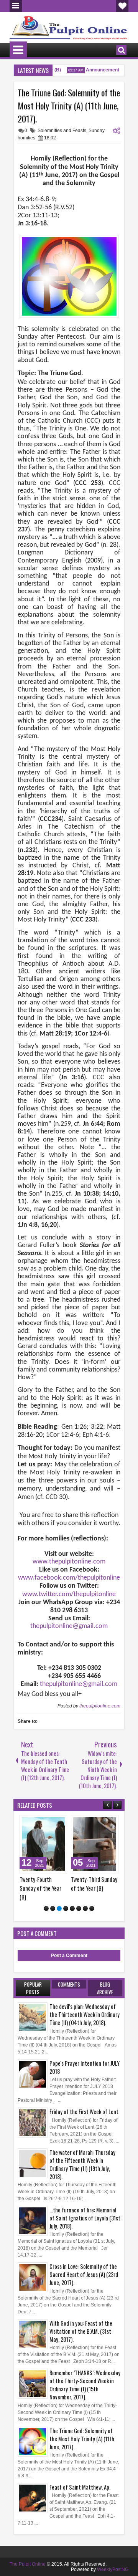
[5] (72, 1908)
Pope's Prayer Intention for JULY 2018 (85, 2067)
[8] (92, 1908)
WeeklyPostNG (113, 2569)
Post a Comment (69, 1956)
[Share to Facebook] (42, 1823)
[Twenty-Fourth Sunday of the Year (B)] (43, 1844)
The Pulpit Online (28, 2564)
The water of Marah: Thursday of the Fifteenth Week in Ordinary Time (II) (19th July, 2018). (82, 2164)
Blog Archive (105, 1988)
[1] (46, 1908)
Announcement (97, 70)
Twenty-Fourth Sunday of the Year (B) (40, 1888)
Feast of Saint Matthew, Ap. (80, 2487)
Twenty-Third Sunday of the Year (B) (94, 1884)
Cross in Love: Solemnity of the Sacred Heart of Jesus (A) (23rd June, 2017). (84, 2274)
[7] (85, 1908)
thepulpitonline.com (100, 1706)
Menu (16, 6)
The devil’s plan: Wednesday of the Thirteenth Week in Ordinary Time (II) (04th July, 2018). (85, 2014)
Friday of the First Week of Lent (84, 2112)
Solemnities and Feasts (62, 131)
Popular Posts (33, 1988)
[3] (59, 1908)
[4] (66, 1908)
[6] (79, 1908)
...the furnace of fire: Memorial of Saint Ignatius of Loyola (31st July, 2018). (85, 2218)
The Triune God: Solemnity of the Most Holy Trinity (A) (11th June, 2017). (69, 106)
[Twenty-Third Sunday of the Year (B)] (95, 1844)
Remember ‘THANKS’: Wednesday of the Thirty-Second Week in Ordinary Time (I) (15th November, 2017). (85, 2385)
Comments (69, 1984)
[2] (53, 1908)
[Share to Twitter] (50, 1823)
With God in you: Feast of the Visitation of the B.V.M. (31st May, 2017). (81, 2331)
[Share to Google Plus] (59, 1823)
